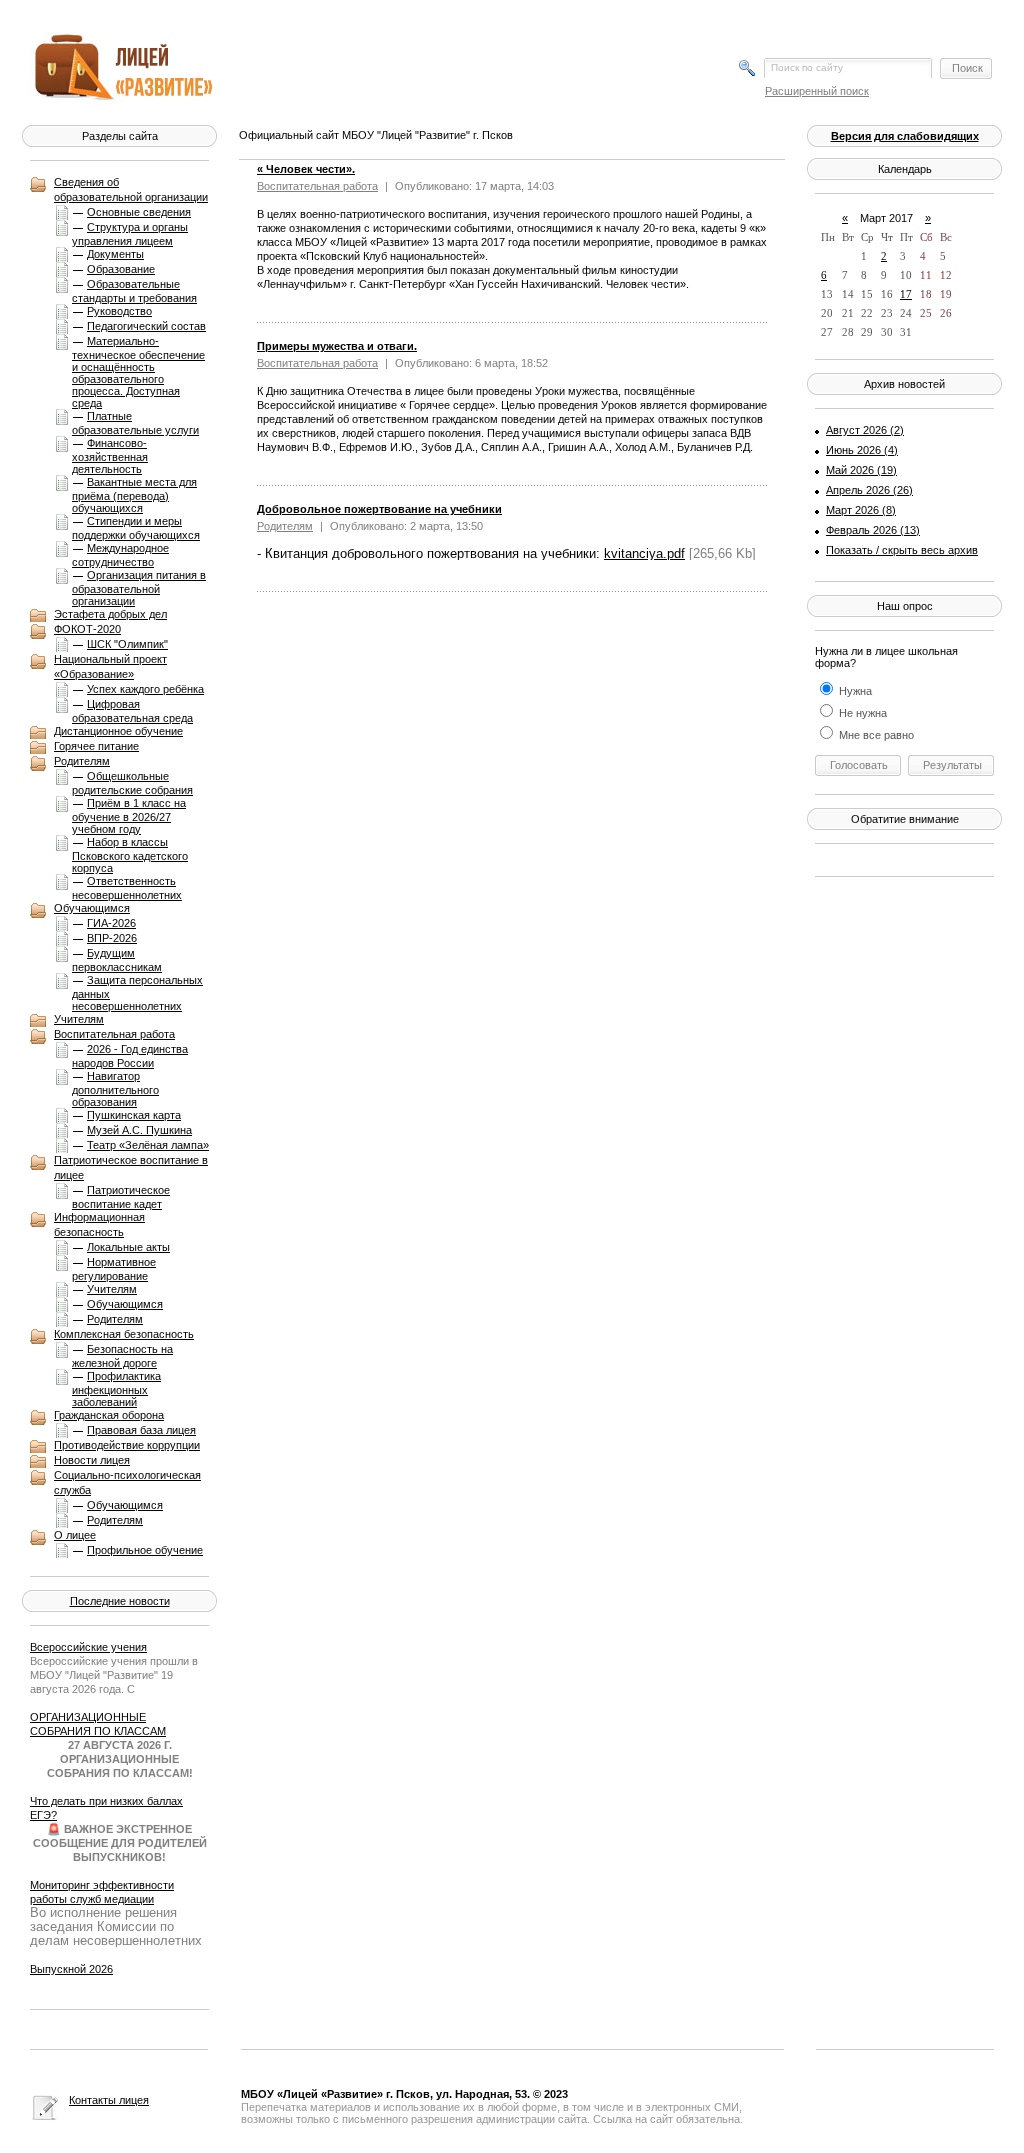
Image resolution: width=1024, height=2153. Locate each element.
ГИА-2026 (111, 923)
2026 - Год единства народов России (130, 1056)
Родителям (82, 761)
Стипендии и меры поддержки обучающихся (136, 528)
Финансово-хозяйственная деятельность (110, 456)
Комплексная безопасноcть (124, 1334)
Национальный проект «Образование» (110, 666)
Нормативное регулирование (114, 1269)
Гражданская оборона (109, 1415)
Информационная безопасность (99, 1224)
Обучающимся (92, 908)
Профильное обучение (145, 1550)
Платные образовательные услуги (135, 423)
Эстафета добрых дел (110, 614)
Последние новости (120, 1601)
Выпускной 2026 (71, 1969)
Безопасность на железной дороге (122, 1356)
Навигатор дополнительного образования (115, 1089)
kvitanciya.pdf (644, 553)
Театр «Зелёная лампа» (148, 1145)
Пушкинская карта (134, 1115)
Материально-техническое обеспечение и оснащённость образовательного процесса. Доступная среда (138, 372)
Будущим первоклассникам (117, 960)
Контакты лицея (109, 2100)
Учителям (79, 1019)
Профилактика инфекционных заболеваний (116, 1389)
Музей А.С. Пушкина (139, 1130)
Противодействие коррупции (127, 1445)
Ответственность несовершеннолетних (127, 888)
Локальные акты (128, 1247)
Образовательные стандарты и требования (134, 291)
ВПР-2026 (112, 938)
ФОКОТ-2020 (87, 629)
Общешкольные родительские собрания (132, 783)
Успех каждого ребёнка (145, 689)
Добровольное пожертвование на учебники (379, 509)
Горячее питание (96, 746)
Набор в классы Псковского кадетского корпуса (130, 855)
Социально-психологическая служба (127, 1482)
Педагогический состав (146, 326)
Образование (121, 269)
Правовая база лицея (141, 1430)
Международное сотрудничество (120, 555)
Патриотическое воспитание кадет (121, 1197)
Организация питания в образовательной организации (139, 588)
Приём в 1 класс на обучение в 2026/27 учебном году (129, 816)
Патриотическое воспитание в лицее (131, 1167)
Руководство (119, 311)
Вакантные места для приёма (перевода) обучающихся (134, 495)
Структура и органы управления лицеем (130, 234)
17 (906, 294)
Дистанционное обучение (118, 731)
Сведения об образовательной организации (131, 189)
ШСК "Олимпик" (127, 644)
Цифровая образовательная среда (132, 711)
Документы (115, 254)
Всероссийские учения (88, 1647)
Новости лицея (92, 1460)
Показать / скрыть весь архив (902, 550)
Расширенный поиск (817, 91)
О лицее (75, 1535)
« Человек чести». (306, 169)
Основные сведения (139, 212)
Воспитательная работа (114, 1034)
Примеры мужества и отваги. (337, 346)
